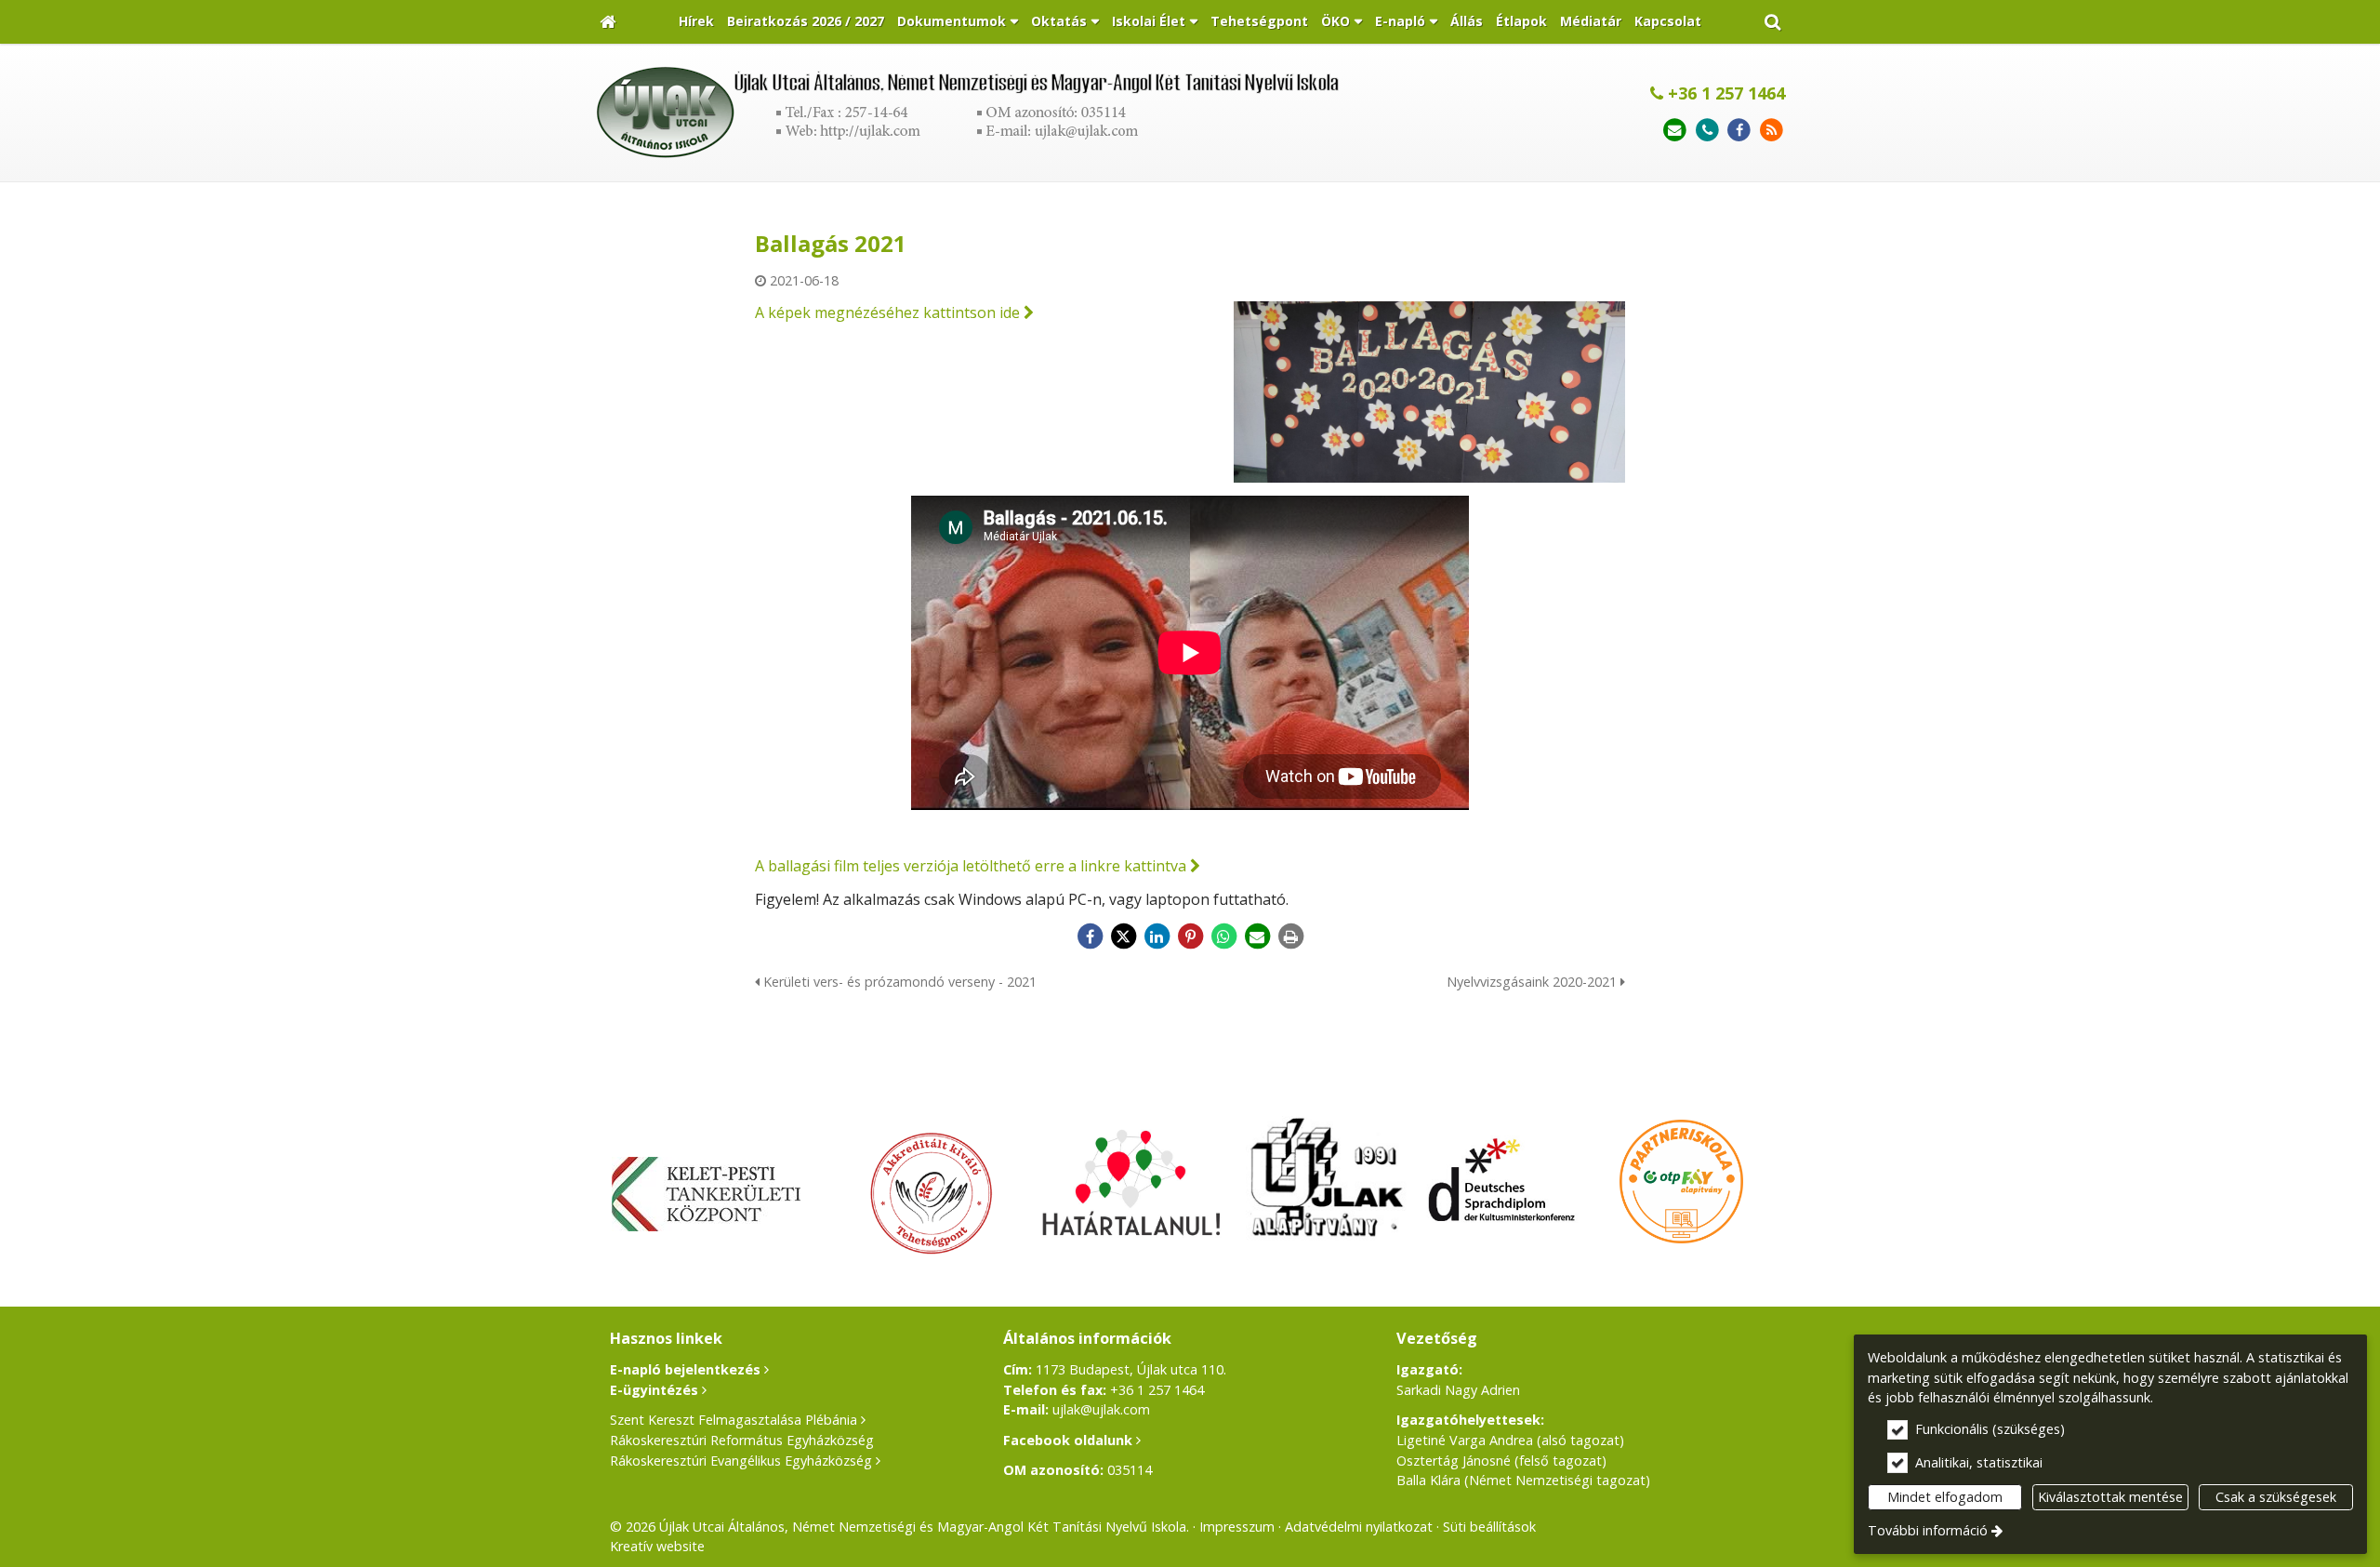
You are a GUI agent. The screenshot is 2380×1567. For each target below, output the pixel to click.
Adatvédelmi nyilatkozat (1359, 1527)
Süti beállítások (1489, 1527)
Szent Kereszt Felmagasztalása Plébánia (734, 1420)
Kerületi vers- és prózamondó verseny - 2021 (898, 982)
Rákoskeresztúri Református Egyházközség (742, 1440)
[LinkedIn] (1157, 936)
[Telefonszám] (1707, 131)
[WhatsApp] (1223, 936)
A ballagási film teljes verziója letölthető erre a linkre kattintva (971, 866)
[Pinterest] (1190, 936)
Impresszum (1237, 1527)
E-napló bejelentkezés (685, 1369)
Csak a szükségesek (2276, 1497)
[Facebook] (1739, 131)
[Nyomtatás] (1290, 936)
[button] (1772, 22)
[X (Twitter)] (1123, 936)
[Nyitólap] (608, 22)
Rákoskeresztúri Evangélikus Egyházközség (741, 1461)
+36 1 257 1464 (1724, 93)
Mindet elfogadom (1945, 1497)
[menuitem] (608, 22)
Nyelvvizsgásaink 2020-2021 (1534, 982)
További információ (1928, 1530)
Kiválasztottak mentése (2110, 1497)
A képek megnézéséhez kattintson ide (887, 312)
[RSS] (1772, 131)
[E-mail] (1675, 131)
